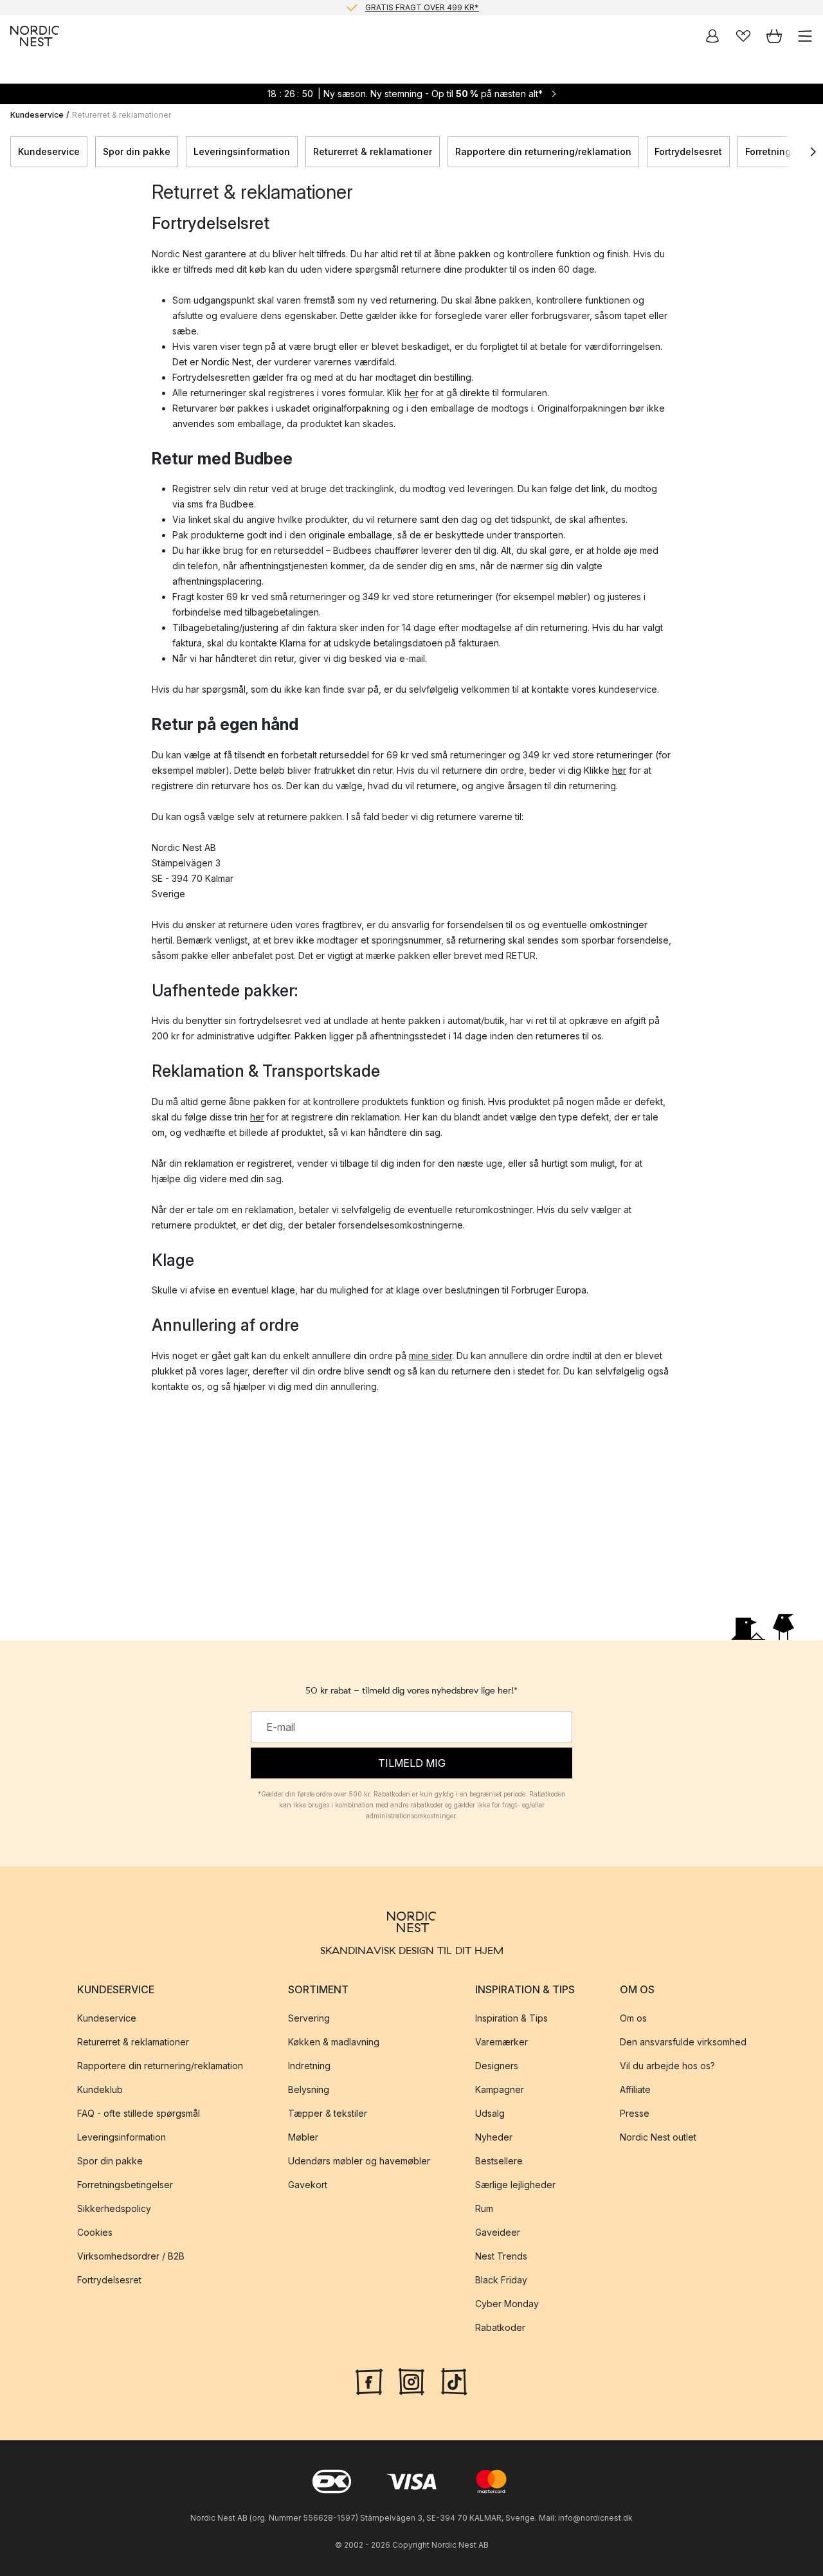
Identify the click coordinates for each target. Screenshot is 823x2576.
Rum (484, 2208)
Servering (309, 2018)
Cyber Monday (507, 2304)
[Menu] (805, 36)
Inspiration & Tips (511, 2018)
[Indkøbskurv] (774, 36)
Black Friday (501, 2280)
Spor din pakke (137, 151)
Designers (497, 2066)
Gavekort (308, 2185)
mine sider (430, 1356)
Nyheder (494, 2137)
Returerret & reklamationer (373, 151)
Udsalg (490, 2113)
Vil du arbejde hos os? (667, 2066)
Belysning (309, 2089)
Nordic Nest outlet (658, 2137)
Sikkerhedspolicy (114, 2208)
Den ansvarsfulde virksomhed (683, 2042)
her (411, 393)
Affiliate (635, 2089)
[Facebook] (369, 2380)
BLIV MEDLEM (385, 9)
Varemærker (502, 2042)
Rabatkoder (500, 2327)
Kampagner (500, 2089)
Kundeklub (100, 2089)
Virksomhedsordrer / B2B (131, 2256)
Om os (633, 2018)
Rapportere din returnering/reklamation (543, 151)
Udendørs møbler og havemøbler (359, 2161)
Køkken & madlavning (334, 2042)
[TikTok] (454, 2380)
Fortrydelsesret (688, 151)
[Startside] (35, 36)
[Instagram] (411, 2380)
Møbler (303, 2137)
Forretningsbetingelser (125, 2185)
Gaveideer (498, 2232)
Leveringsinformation (242, 151)
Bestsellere (499, 2161)
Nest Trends (501, 2256)
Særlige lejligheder (515, 2185)
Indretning (309, 2066)
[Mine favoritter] (743, 36)
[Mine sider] (712, 36)
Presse (635, 2113)
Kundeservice (37, 115)
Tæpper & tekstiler (328, 2113)
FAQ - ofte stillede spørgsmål (139, 2113)
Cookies (95, 2232)
